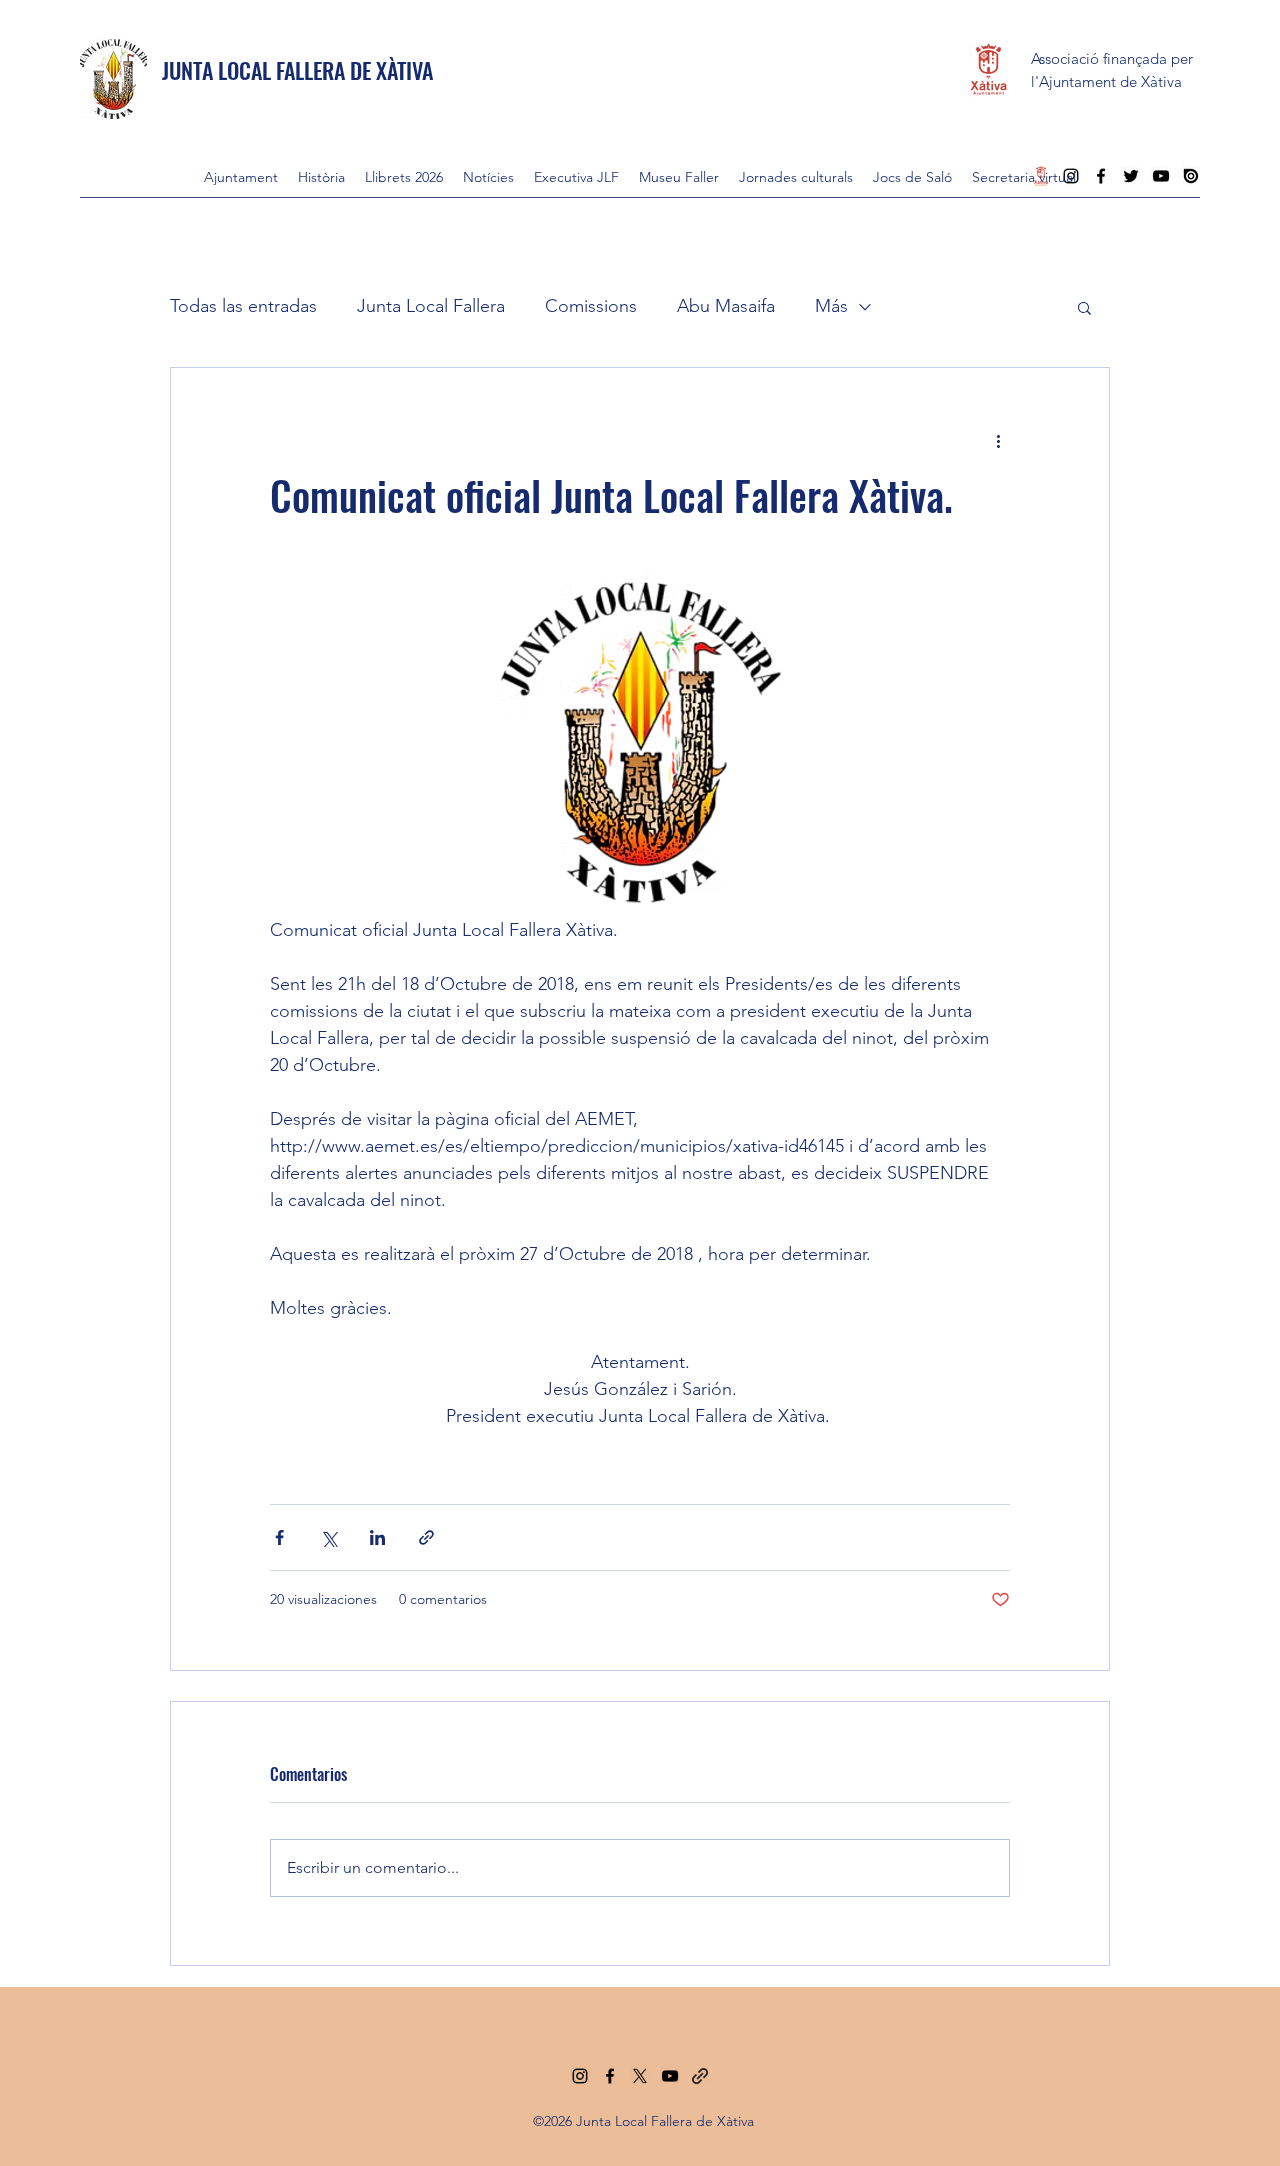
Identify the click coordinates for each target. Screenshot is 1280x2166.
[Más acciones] (998, 440)
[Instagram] (580, 2076)
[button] (1084, 307)
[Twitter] (640, 2076)
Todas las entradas (243, 306)
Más (831, 306)
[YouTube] (670, 2076)
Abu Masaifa (726, 306)
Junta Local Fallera (431, 306)
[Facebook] (610, 2076)
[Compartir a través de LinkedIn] (377, 1537)
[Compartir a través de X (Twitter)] (328, 1537)
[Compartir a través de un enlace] (426, 1537)
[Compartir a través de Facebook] (279, 1537)
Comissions (591, 306)
